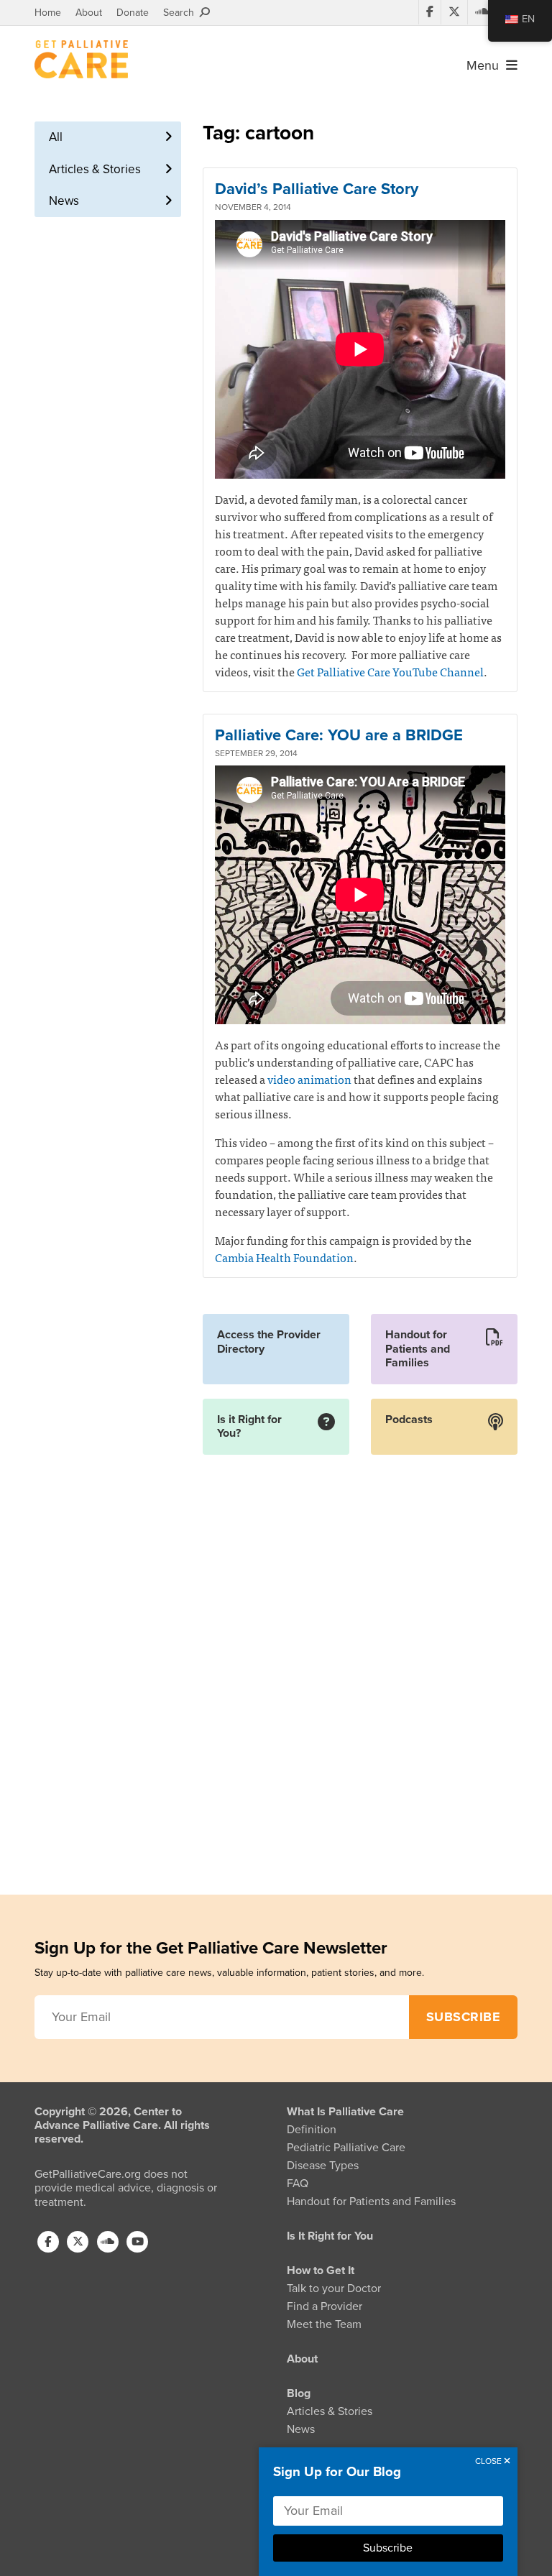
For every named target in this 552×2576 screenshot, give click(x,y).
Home (48, 13)
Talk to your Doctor (334, 2288)
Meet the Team (324, 2324)
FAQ (298, 2184)
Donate (133, 13)
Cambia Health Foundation (284, 1257)
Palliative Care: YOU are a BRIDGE (339, 735)
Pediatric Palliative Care (346, 2148)
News (64, 201)
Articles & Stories (95, 169)
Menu (486, 65)
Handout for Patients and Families (371, 2202)
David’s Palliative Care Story (317, 189)
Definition (312, 2130)
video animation (309, 1079)
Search (181, 13)
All (56, 137)
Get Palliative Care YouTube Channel (390, 671)
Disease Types (323, 2166)
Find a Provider (325, 2306)
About (89, 13)
